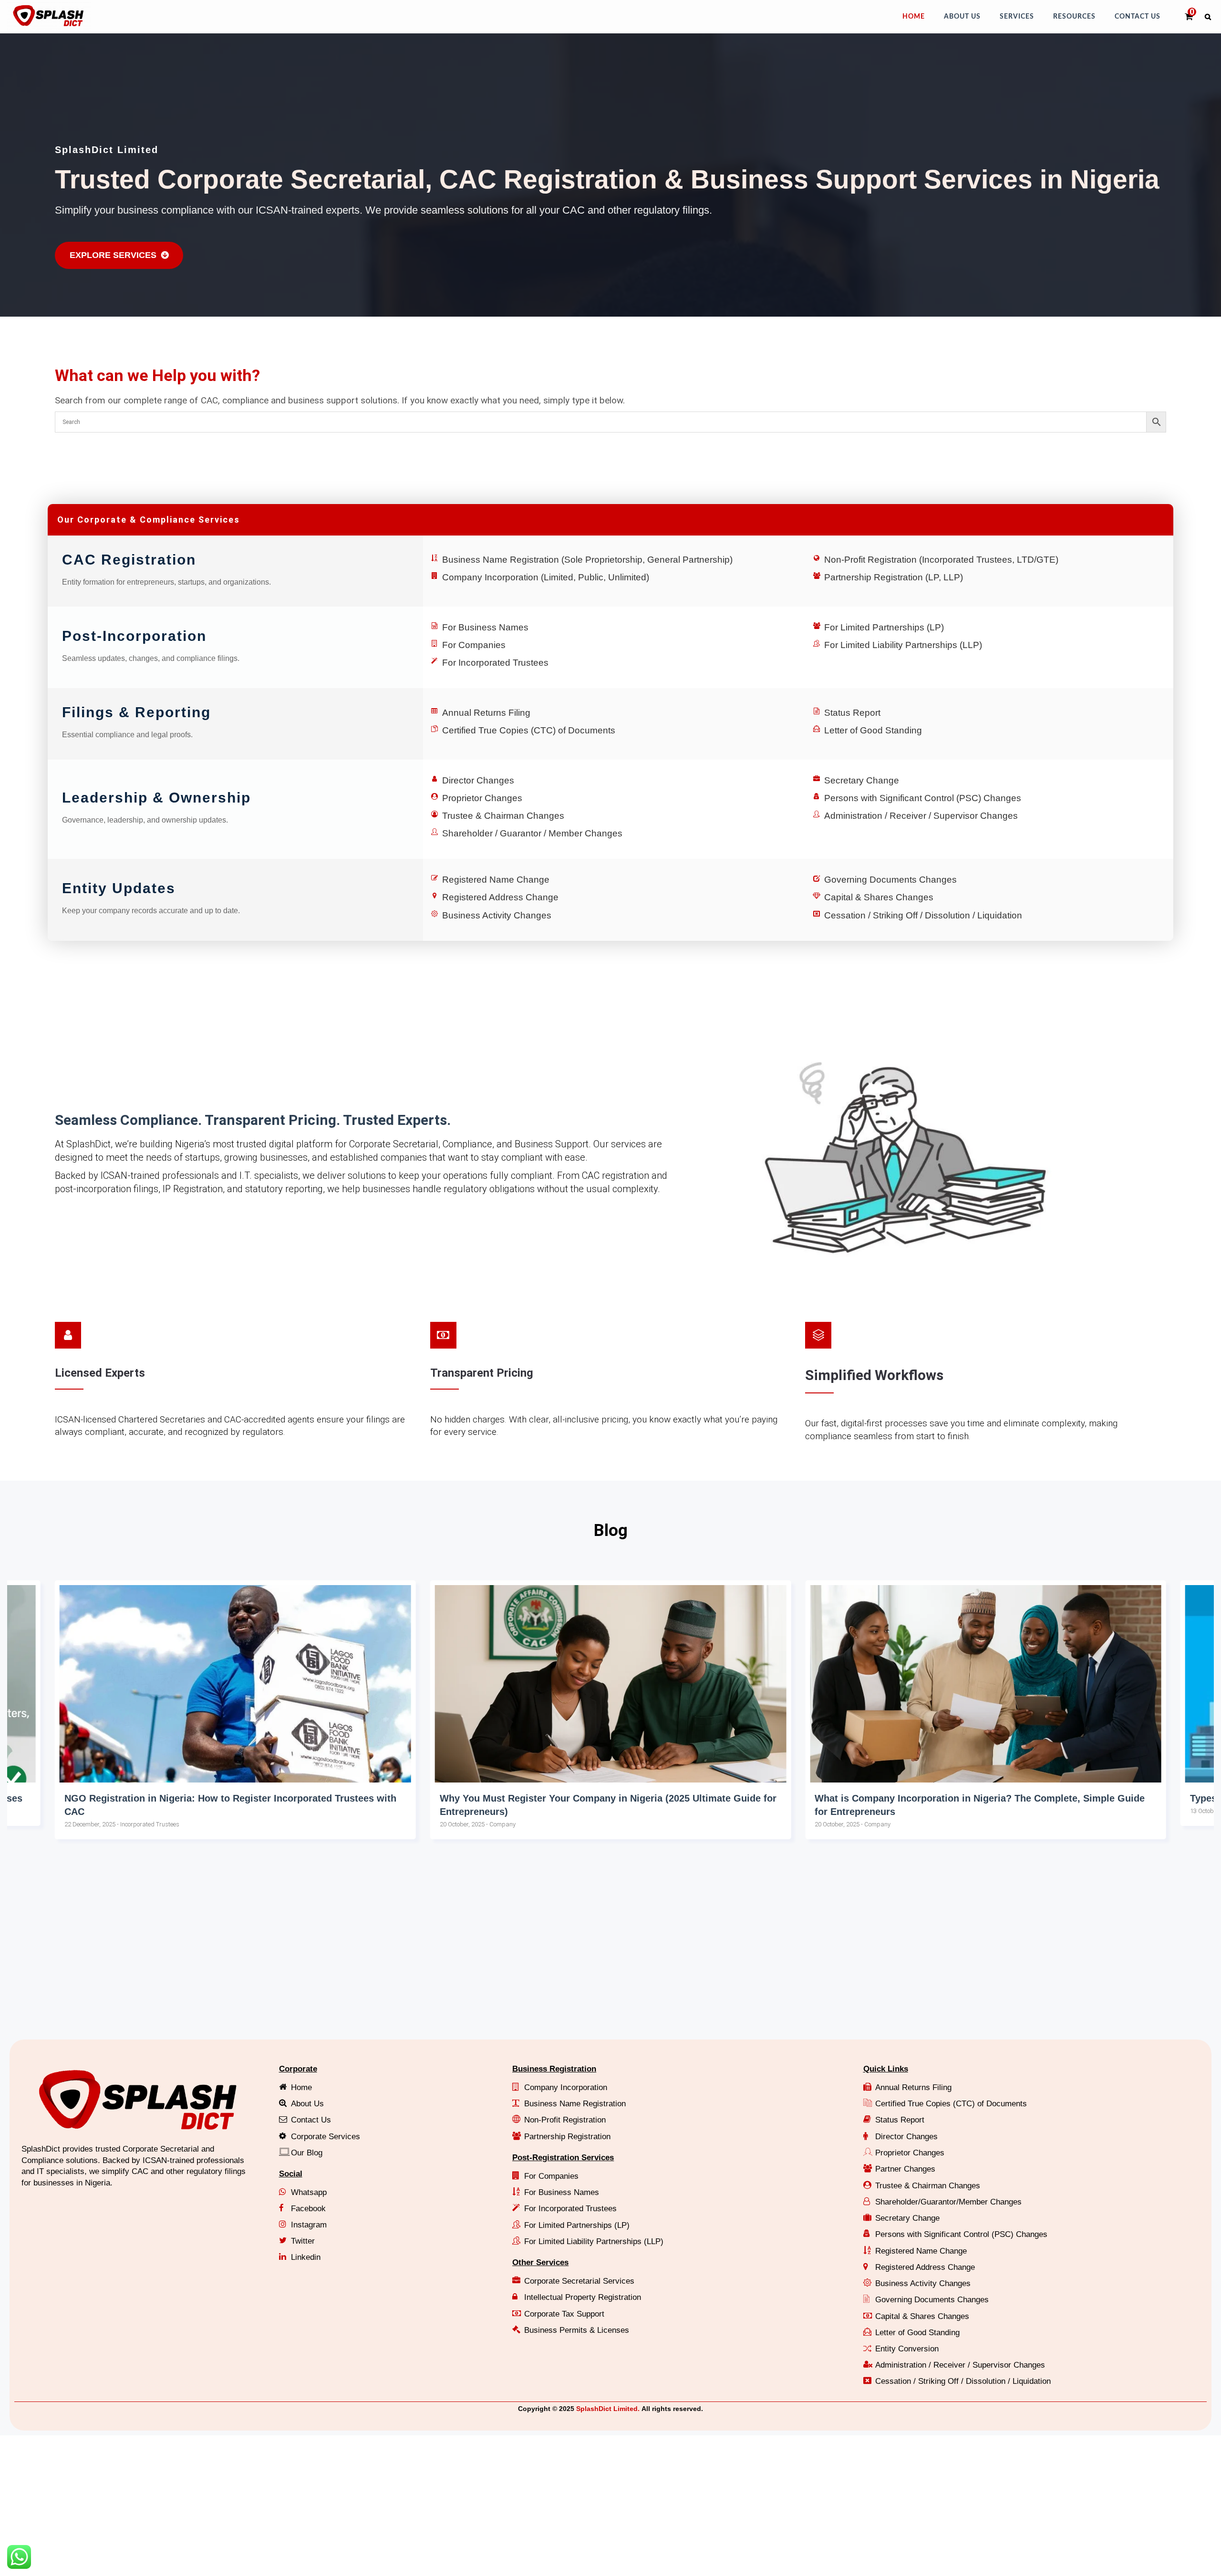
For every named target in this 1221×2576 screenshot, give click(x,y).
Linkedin (306, 2257)
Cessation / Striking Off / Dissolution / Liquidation (923, 915)
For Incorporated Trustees (495, 663)
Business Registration (554, 2069)
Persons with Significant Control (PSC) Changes (923, 798)
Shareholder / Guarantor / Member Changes (532, 833)
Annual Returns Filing (486, 713)
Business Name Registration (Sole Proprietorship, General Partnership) (587, 560)
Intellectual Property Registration (583, 2297)
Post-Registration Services (563, 2158)
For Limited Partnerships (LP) (884, 627)
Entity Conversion (907, 2349)
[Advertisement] (293, 1958)
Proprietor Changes (482, 798)
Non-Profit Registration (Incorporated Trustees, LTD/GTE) (941, 560)
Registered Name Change (496, 880)
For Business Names (485, 627)
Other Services (540, 2262)
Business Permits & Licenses (577, 2330)
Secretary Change (862, 780)
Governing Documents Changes (890, 880)
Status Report (852, 713)
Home (914, 17)
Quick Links (886, 2069)
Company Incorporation (566, 2087)
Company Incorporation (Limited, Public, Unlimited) (546, 577)
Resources (1074, 17)
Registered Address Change (500, 897)
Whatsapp (309, 2192)
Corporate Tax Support (564, 2314)
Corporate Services (326, 2137)
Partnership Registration (567, 2137)
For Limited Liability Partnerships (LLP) (903, 645)
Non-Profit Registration (565, 2120)
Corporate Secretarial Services (579, 2281)
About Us (962, 17)
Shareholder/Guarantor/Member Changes (948, 2202)
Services (1017, 17)
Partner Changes (905, 2169)
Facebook (308, 2209)
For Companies (474, 645)
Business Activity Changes (497, 915)
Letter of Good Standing (873, 730)
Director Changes (478, 780)
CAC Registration (129, 560)
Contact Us (1138, 17)
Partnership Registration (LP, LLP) (894, 577)
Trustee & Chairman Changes (503, 816)
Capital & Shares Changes (879, 897)
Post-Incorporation (134, 636)
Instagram (309, 2225)
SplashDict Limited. (608, 2409)
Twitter (303, 2241)
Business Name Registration (575, 2104)
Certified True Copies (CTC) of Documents (529, 730)
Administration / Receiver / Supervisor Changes (921, 816)
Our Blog (307, 2153)
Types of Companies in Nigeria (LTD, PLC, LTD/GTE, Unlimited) (958, 1798)
